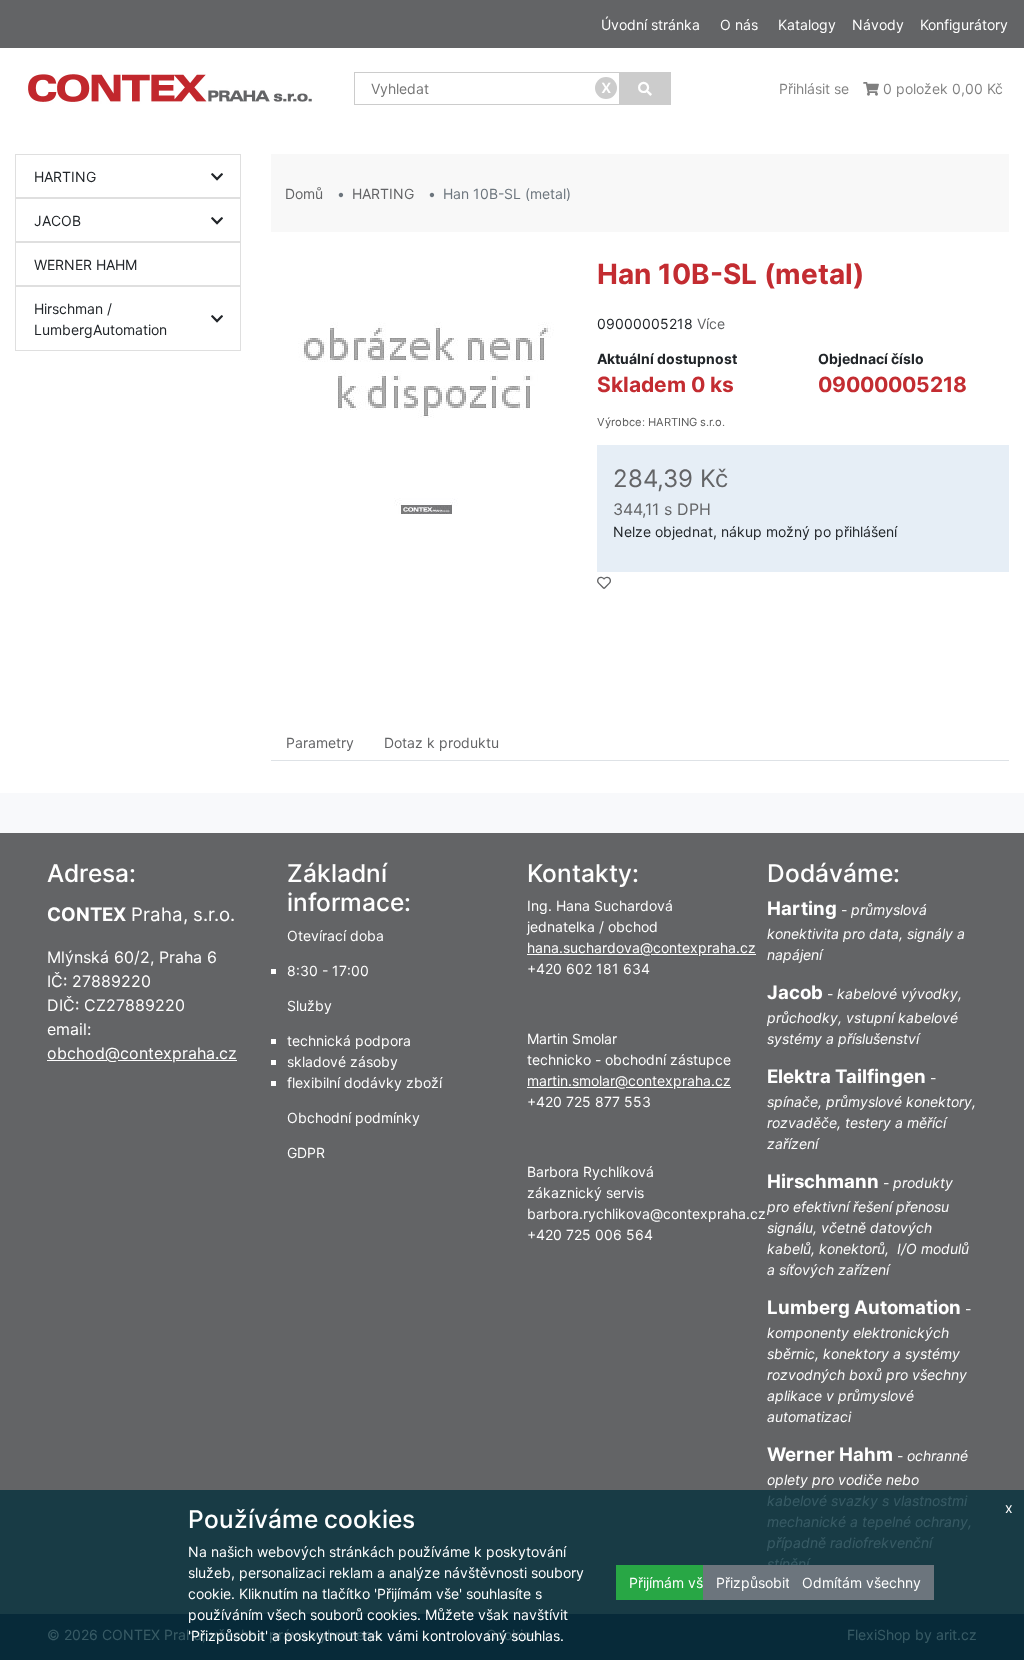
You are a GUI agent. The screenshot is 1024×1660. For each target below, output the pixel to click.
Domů (304, 193)
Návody (878, 24)
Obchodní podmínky (353, 1117)
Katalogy (807, 24)
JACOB (57, 220)
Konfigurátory (964, 24)
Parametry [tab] (320, 742)
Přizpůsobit (753, 1582)
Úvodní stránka (650, 24)
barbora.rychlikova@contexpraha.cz (646, 1213)
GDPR (306, 1152)
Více (711, 323)
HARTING (65, 176)
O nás (739, 24)
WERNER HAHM (85, 264)
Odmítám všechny (861, 1582)
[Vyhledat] (645, 88)
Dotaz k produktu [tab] (441, 742)
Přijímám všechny (686, 1582)
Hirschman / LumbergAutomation (100, 319)
